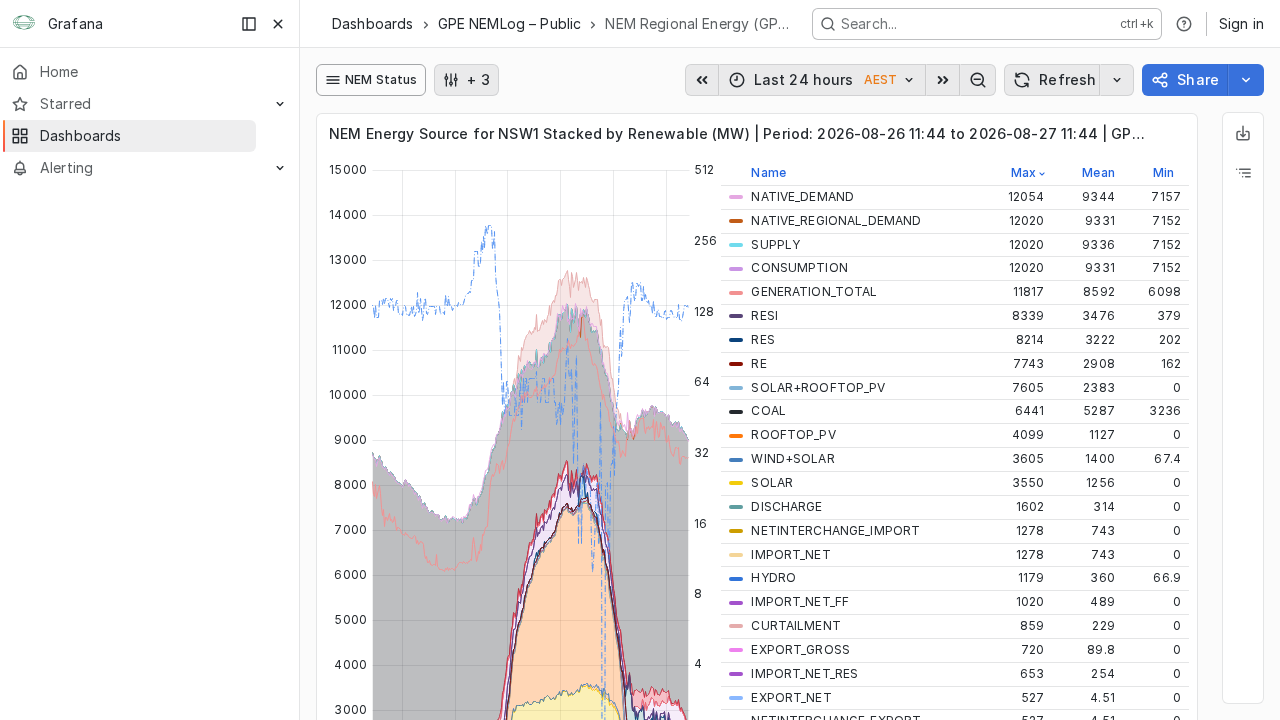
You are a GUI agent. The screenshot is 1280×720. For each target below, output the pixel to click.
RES (762, 339)
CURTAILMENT (795, 625)
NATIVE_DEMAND (802, 196)
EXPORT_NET (791, 697)
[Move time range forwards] (943, 80)
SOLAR (772, 482)
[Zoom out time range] (978, 80)
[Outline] (1243, 173)
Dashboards (373, 23)
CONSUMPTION (799, 267)
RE (758, 363)
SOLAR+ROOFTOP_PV (818, 387)
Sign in (1241, 23)
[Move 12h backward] (702, 80)
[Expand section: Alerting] (280, 168)
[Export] (1243, 133)
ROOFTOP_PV (793, 434)
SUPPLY (775, 244)
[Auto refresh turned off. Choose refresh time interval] (1117, 80)
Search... (869, 23)
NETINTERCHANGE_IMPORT (835, 530)
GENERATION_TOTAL (814, 291)
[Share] (1246, 80)
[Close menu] (278, 24)
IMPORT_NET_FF (800, 601)
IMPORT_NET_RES (804, 673)
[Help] (1184, 24)
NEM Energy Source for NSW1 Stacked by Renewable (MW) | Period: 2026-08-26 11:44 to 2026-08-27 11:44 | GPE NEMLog (737, 133)
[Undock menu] (249, 24)
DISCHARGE (786, 506)
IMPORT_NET (790, 554)
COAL (768, 410)
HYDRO (773, 577)
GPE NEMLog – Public (510, 23)
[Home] (24, 24)
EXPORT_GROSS (800, 649)
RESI (764, 315)
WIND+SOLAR (792, 458)
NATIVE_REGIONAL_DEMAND (836, 220)
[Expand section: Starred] (280, 104)
